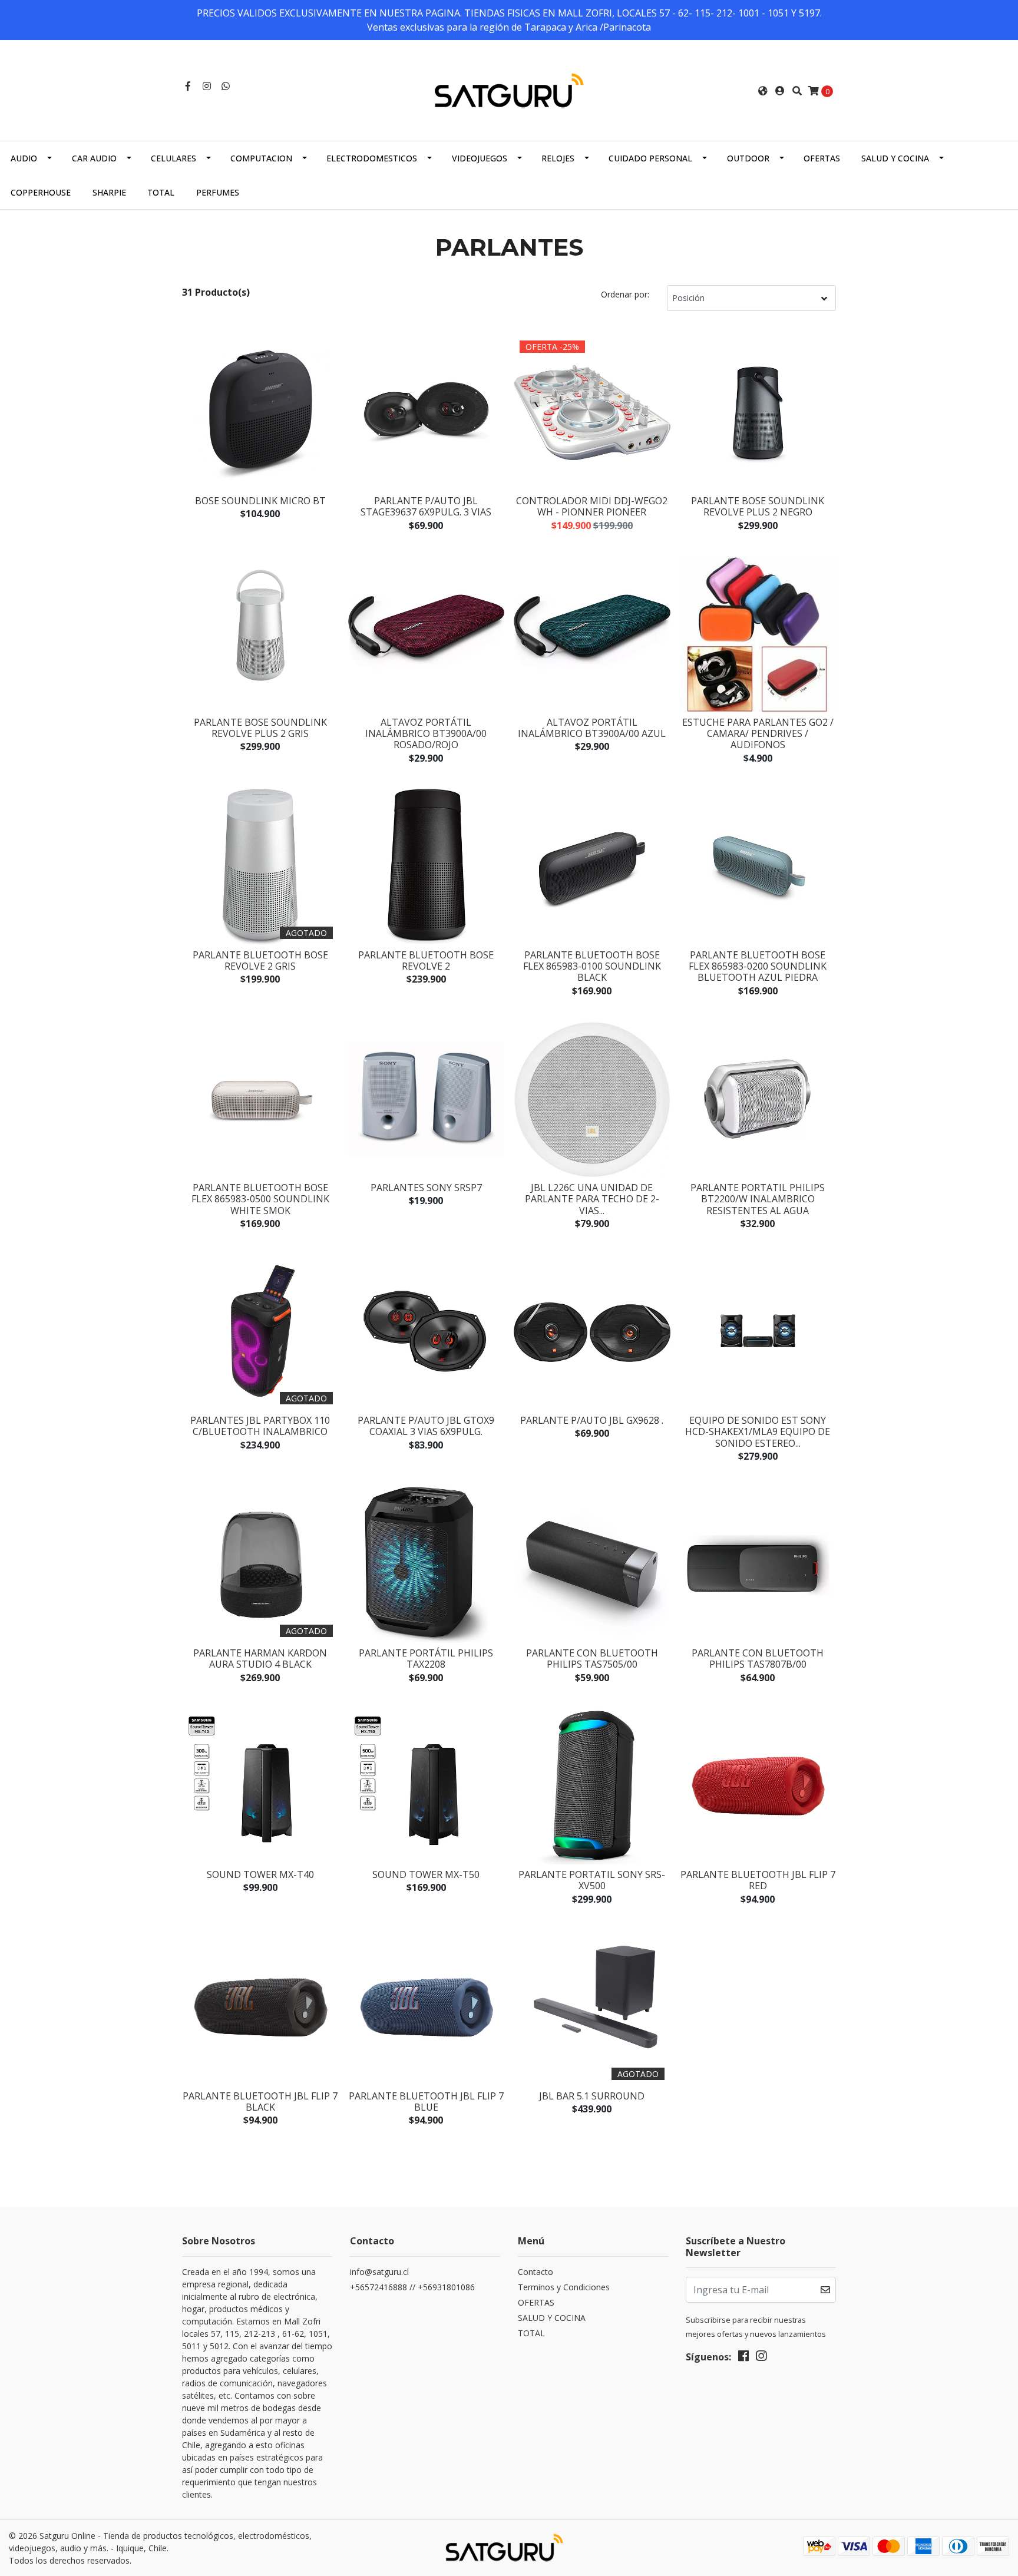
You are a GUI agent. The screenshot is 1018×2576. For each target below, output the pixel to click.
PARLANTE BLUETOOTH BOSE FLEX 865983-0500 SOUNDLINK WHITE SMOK (260, 1199)
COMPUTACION (261, 158)
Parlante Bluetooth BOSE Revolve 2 (426, 960)
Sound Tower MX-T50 (426, 1874)
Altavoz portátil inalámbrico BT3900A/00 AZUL (592, 728)
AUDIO (24, 158)
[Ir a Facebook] (188, 86)
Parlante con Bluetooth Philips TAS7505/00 (592, 1659)
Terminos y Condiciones (564, 2287)
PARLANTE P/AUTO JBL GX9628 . (592, 1420)
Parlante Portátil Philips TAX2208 (426, 1659)
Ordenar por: (625, 294)
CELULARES (173, 158)
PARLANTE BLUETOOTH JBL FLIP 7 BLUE (426, 2102)
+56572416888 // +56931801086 (412, 2287)
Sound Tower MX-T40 (260, 1874)
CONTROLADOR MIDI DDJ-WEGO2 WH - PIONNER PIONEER (592, 506)
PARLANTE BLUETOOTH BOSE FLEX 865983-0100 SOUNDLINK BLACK (592, 966)
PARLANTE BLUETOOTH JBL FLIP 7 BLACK (260, 2102)
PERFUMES (218, 192)
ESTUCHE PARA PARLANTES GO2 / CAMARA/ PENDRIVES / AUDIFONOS (758, 733)
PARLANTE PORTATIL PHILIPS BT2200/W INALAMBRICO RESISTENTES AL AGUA (758, 1199)
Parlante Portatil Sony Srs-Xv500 (592, 1880)
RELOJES (558, 158)
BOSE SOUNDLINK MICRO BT (260, 501)
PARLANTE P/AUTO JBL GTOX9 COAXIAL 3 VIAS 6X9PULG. (426, 1426)
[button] (763, 91)
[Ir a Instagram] (207, 86)
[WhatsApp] (226, 86)
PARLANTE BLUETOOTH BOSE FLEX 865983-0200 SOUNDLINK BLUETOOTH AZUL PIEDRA (758, 966)
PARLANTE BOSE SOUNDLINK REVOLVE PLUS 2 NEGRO (758, 506)
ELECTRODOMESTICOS (372, 158)
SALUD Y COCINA (895, 158)
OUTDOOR (748, 158)
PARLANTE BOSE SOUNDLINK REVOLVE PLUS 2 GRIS (260, 728)
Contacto (536, 2272)
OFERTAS (822, 158)
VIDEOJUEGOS (480, 158)
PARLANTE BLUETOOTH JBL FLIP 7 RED (758, 1880)
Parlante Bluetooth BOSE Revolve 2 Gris (260, 960)
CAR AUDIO (94, 158)
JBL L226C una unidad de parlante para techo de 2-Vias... (592, 1199)
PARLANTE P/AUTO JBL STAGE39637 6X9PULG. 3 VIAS (426, 506)
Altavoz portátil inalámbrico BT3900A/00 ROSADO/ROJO (426, 733)
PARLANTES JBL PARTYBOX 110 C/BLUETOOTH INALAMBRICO (260, 1426)
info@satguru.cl (379, 2272)
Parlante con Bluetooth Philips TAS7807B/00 (758, 1659)
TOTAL (161, 192)
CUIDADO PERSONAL (650, 158)
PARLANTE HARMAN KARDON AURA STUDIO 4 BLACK (260, 1659)
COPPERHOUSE (41, 192)
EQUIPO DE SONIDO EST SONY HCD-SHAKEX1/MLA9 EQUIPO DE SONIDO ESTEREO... (758, 1431)
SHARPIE (109, 192)
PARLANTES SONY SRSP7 (426, 1188)
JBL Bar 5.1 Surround (592, 2096)
